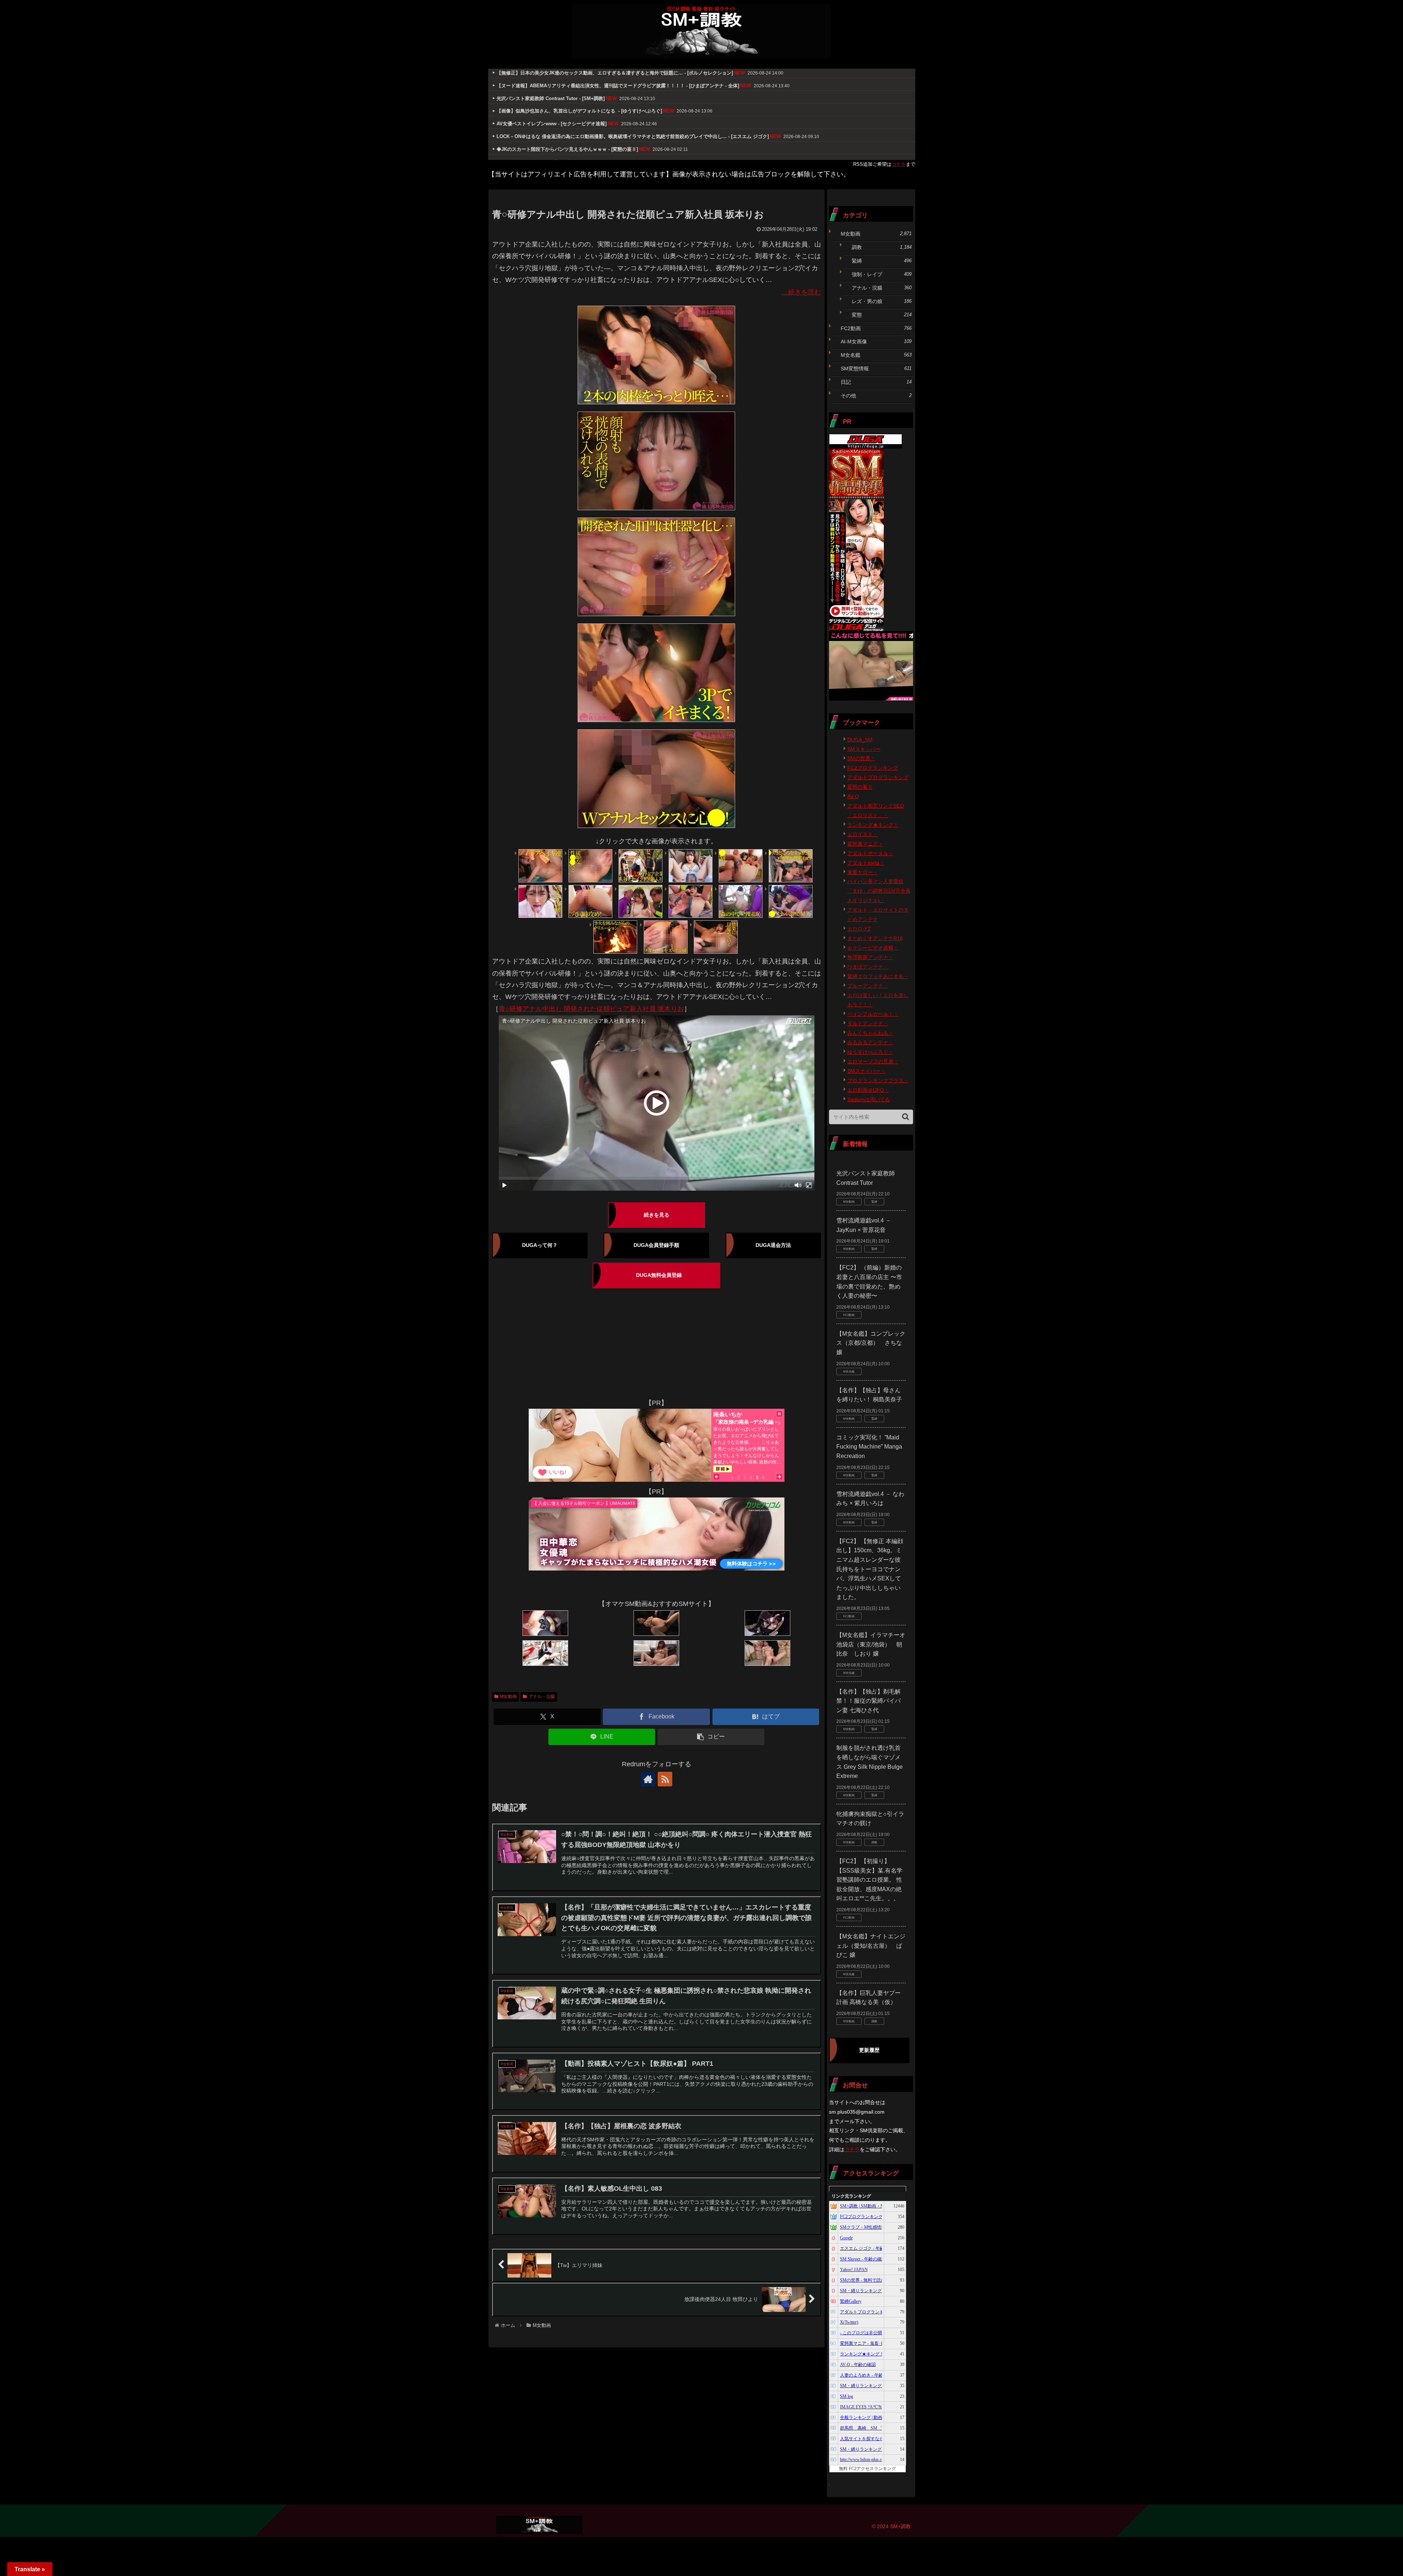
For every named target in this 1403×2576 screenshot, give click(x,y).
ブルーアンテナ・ (868, 986)
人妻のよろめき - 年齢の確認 (868, 2375)
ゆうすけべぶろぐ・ (870, 1052)
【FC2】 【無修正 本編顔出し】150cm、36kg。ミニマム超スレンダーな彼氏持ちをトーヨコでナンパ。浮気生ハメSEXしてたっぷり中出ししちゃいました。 (870, 1569)
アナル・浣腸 (542, 1697)
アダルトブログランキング (878, 777)
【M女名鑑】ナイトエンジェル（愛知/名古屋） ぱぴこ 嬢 (871, 1946)
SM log (847, 2396)
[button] (711, 1737)
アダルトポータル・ (870, 853)
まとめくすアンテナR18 (875, 938)
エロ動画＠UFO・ (868, 1090)
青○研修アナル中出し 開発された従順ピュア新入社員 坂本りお (591, 1009)
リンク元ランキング (851, 2196)
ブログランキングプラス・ (878, 1080)
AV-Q (853, 796)
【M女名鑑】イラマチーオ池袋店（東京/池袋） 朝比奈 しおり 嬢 (871, 1644)
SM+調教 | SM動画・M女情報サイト (875, 2206)
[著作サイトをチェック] (648, 1779)
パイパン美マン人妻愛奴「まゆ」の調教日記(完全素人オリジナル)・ (879, 891)
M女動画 (508, 1697)
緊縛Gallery (851, 2301)
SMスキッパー (864, 749)
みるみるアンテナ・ (870, 1042)
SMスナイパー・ (866, 1071)
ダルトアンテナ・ (868, 1023)
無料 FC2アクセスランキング (867, 2469)
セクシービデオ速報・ (873, 948)
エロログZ (859, 929)
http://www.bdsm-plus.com (864, 2459)
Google (846, 2238)
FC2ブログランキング (873, 768)
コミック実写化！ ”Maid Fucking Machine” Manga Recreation (869, 1447)
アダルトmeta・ (866, 863)
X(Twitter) (849, 2322)
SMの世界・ (861, 758)
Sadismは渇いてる (869, 1099)
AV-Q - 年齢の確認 (858, 2365)
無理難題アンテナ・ (870, 957)
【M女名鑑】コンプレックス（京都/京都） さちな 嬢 (871, 1343)
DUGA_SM (860, 740)
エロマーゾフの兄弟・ (873, 1061)
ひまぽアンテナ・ (868, 967)
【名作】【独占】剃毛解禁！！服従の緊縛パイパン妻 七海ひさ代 (868, 1701)
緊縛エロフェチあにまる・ (878, 976)
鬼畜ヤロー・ (863, 872)
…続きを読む (801, 292)
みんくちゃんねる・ (870, 1033)
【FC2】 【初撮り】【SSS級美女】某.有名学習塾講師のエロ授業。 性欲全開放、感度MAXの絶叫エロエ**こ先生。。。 (869, 1880)
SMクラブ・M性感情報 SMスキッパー (878, 2227)
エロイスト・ (863, 834)
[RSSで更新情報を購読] (665, 1779)
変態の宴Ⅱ (860, 787)
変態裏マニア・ (865, 844)
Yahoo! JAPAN (854, 2270)
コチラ (899, 164)
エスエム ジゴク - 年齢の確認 (869, 2248)
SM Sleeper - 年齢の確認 (863, 2259)
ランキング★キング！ (873, 825)
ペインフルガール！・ (873, 1014)
